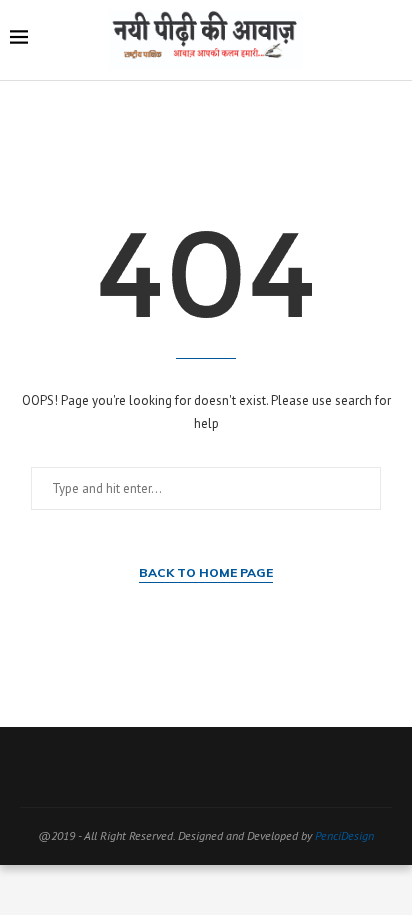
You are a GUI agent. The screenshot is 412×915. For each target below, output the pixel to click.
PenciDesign (344, 835)
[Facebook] (141, 767)
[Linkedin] (245, 767)
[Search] (392, 40)
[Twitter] (167, 767)
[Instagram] (193, 767)
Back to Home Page (206, 572)
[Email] (271, 767)
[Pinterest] (219, 767)
